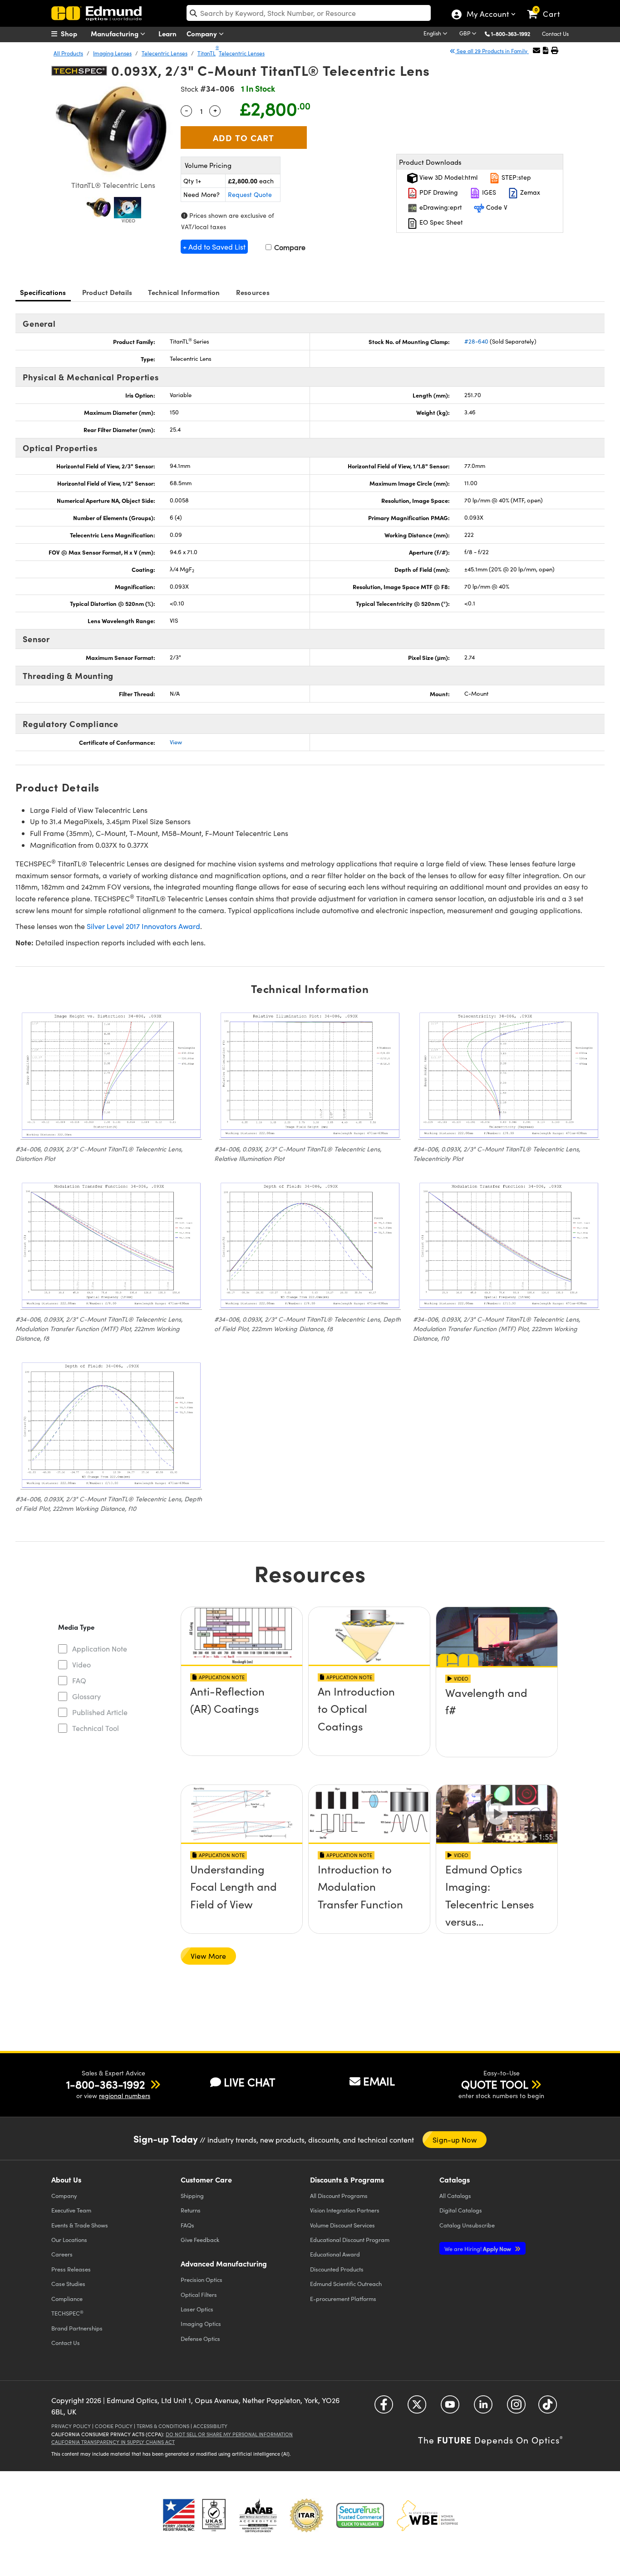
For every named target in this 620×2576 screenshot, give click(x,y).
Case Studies (68, 2283)
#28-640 (476, 341)
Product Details (107, 292)
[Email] (536, 50)
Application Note (100, 1649)
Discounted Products (337, 2269)
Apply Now (478, 2249)
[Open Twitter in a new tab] (417, 2407)
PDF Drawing (438, 192)
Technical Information (184, 292)
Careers (62, 2254)
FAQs (187, 2225)
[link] (548, 7)
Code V (496, 207)
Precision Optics (202, 2279)
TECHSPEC (67, 2313)
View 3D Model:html (448, 177)
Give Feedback (200, 2239)
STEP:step (515, 177)
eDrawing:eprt (440, 207)
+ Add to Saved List (214, 247)
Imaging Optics (201, 2323)
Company (203, 33)
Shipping (192, 2195)
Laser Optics (197, 2309)
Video (81, 1664)
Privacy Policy (71, 2426)
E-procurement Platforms (343, 2298)
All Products (68, 53)
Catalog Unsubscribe (467, 2225)
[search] (309, 13)
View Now (242, 1718)
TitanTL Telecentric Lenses (231, 53)
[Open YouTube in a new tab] (450, 2407)
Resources (253, 292)
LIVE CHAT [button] (249, 2082)
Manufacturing (116, 33)
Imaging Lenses (112, 53)
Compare (289, 247)
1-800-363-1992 (511, 34)
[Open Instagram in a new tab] (516, 2407)
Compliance (67, 2298)
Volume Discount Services (342, 2225)
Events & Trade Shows (80, 2225)
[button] (514, 33)
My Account (487, 15)
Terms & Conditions (163, 2426)
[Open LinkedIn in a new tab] (483, 2407)
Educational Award (335, 2254)
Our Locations (69, 2239)
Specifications (43, 292)
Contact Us (555, 34)
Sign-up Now (455, 2140)
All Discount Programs (339, 2195)
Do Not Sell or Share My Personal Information (229, 2434)
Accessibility (210, 2426)
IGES (488, 192)
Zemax (529, 192)
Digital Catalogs (461, 2210)
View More (208, 1956)
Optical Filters (199, 2294)
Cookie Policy (114, 2426)
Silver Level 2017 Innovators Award (143, 926)
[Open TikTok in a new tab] (548, 2407)
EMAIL (379, 2081)
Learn (167, 33)
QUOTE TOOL (495, 2084)
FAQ (79, 1680)
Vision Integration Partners (345, 2210)
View (176, 742)
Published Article (100, 1712)
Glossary (86, 1696)
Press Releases (71, 2269)
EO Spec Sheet (440, 222)
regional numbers (125, 2096)
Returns (191, 2210)
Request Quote (250, 194)
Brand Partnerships (77, 2328)
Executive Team (71, 2210)
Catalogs (455, 2195)
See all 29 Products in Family (492, 51)
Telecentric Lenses (165, 53)
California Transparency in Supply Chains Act (113, 2442)
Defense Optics (200, 2338)
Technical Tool (96, 1728)
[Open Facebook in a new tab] (384, 2407)
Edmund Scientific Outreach (346, 2283)
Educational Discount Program (350, 2239)
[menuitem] (74, 34)
